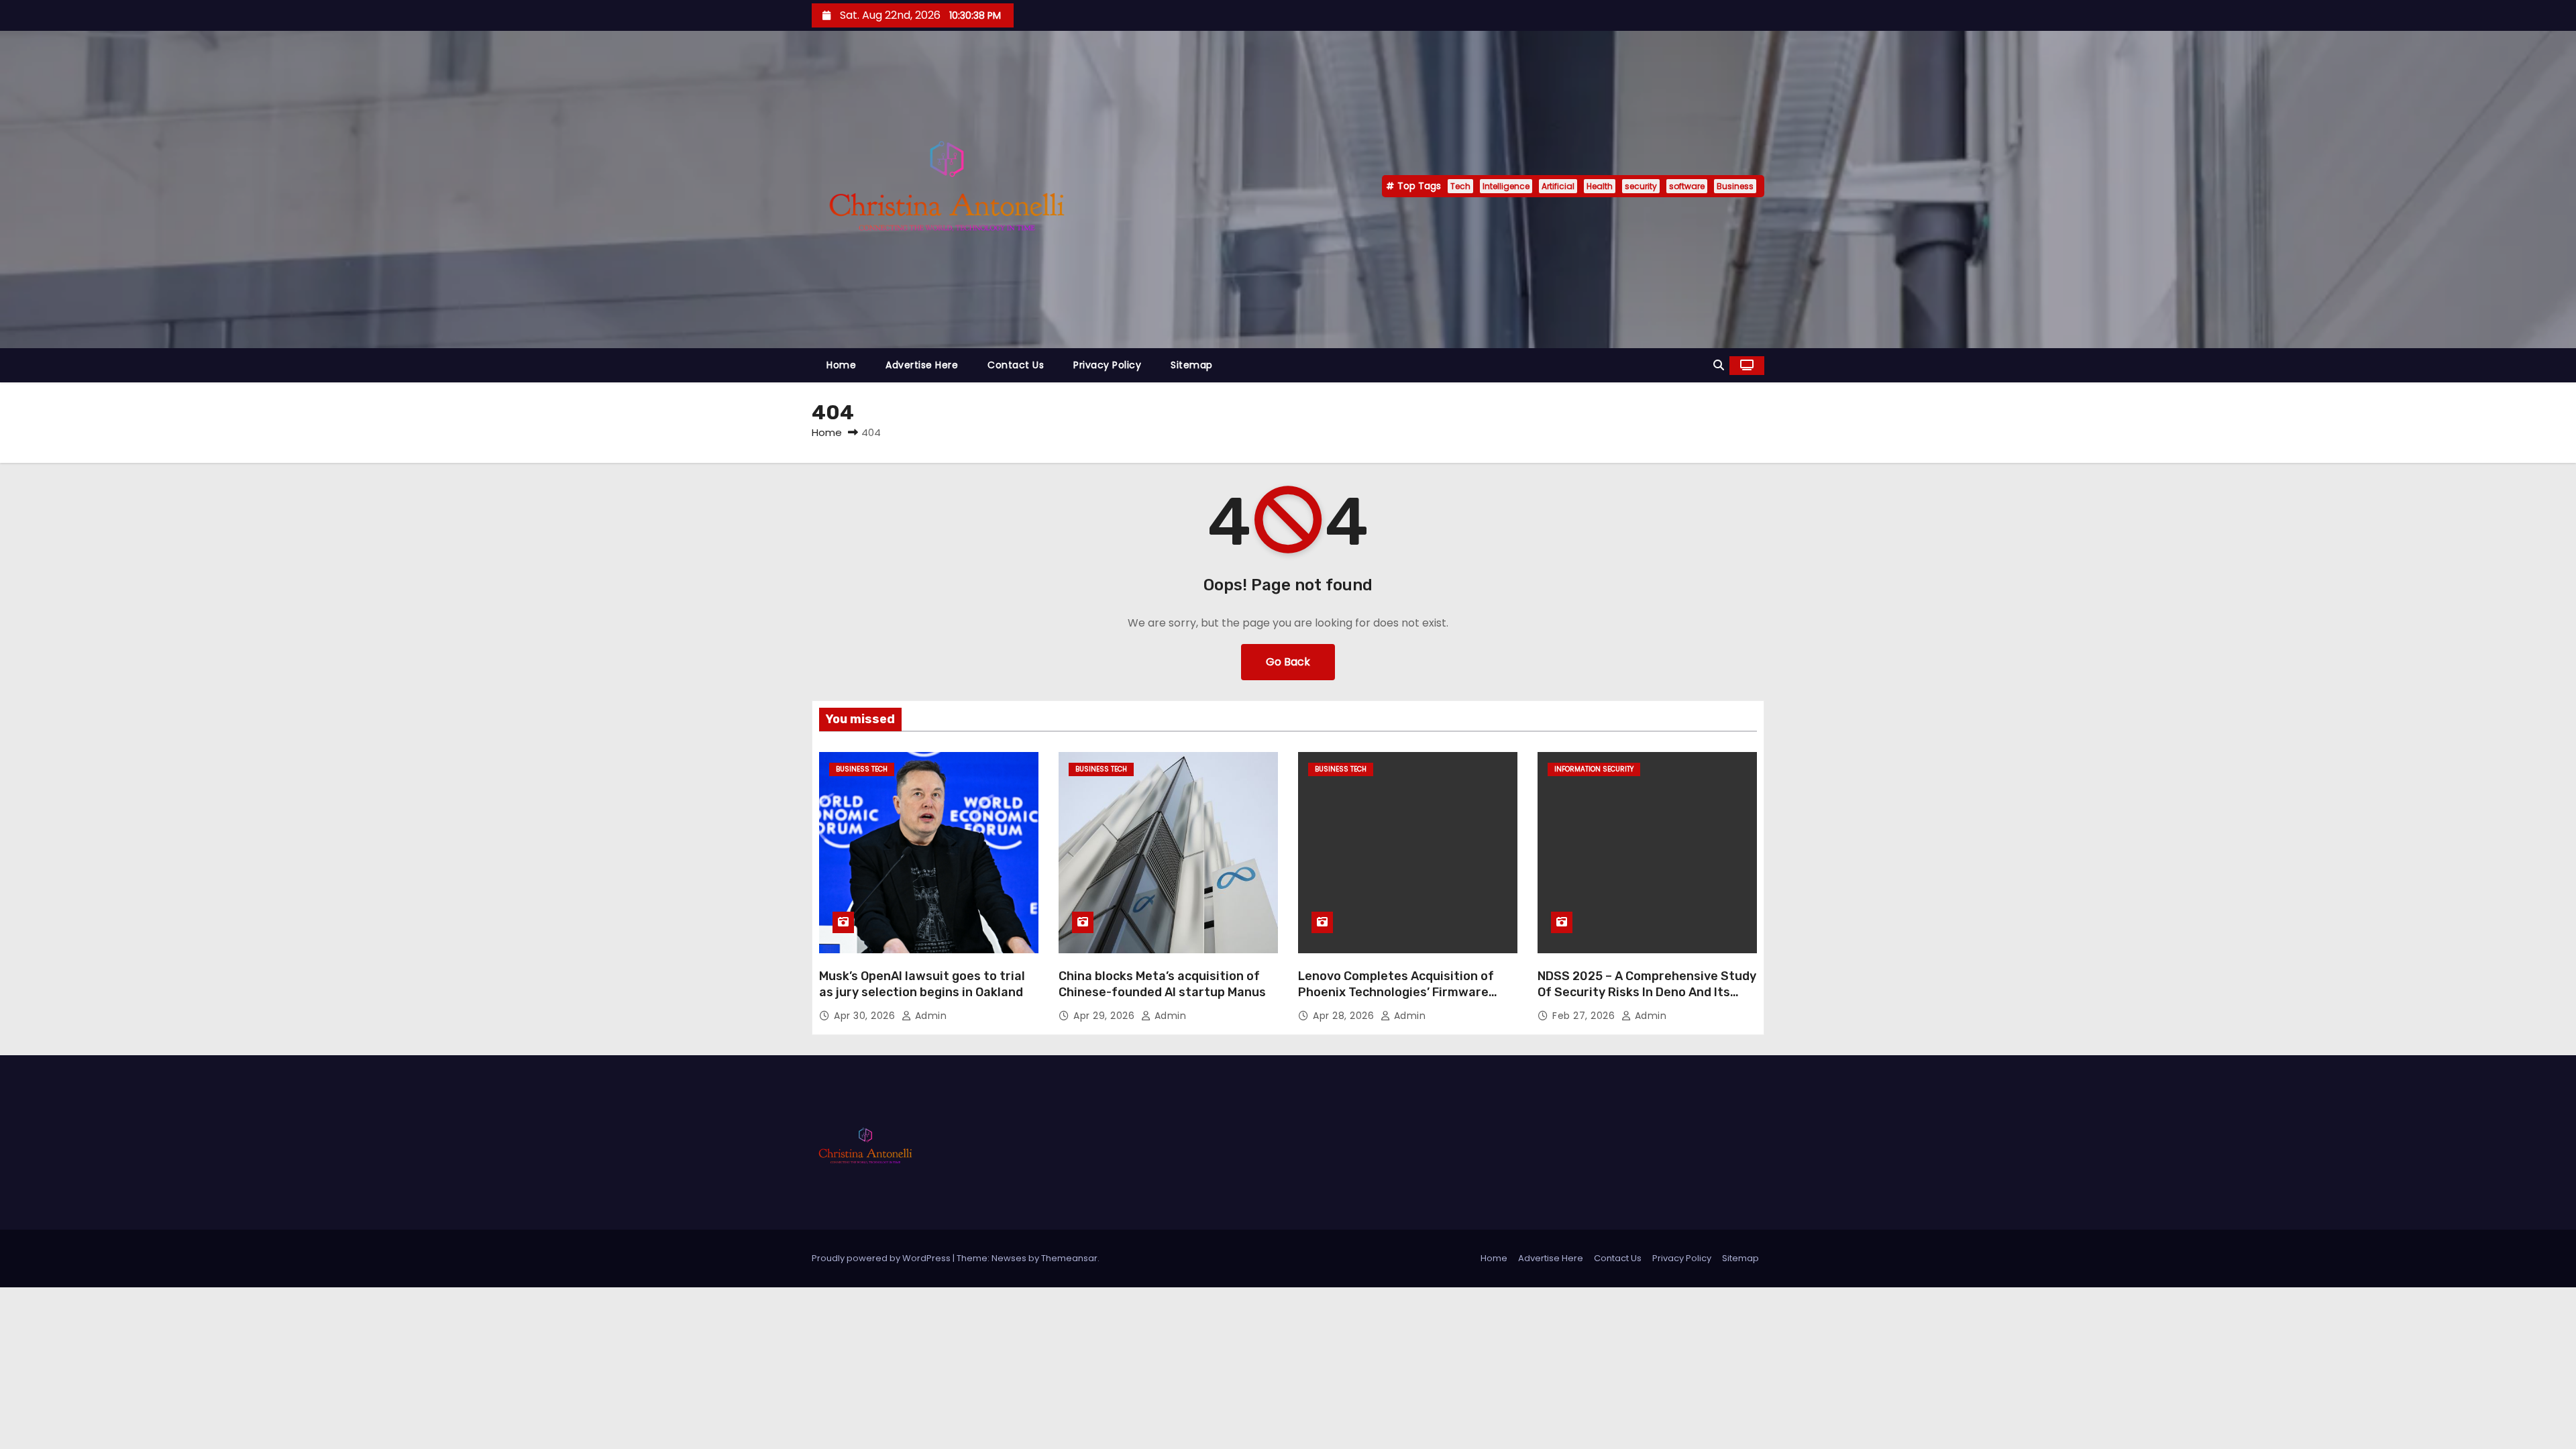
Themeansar (1069, 1258)
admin (929, 1016)
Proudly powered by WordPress (882, 1258)
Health (1600, 186)
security (1641, 186)
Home (841, 365)
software (1687, 186)
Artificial (1558, 186)
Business (1735, 186)
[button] (1719, 365)
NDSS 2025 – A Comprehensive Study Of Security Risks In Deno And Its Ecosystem (1647, 992)
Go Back (1288, 662)
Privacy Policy (1107, 365)
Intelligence (1506, 186)
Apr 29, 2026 (1106, 1016)
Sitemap (1192, 365)
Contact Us (1016, 365)
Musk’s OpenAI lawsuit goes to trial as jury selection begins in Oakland (922, 984)
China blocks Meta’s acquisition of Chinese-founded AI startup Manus (1162, 984)
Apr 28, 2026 (1345, 1016)
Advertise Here (922, 365)
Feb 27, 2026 (1585, 1016)
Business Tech (862, 769)
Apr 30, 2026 (866, 1016)
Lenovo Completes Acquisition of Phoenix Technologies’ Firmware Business (1396, 992)
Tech (1460, 186)
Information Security (1594, 769)
